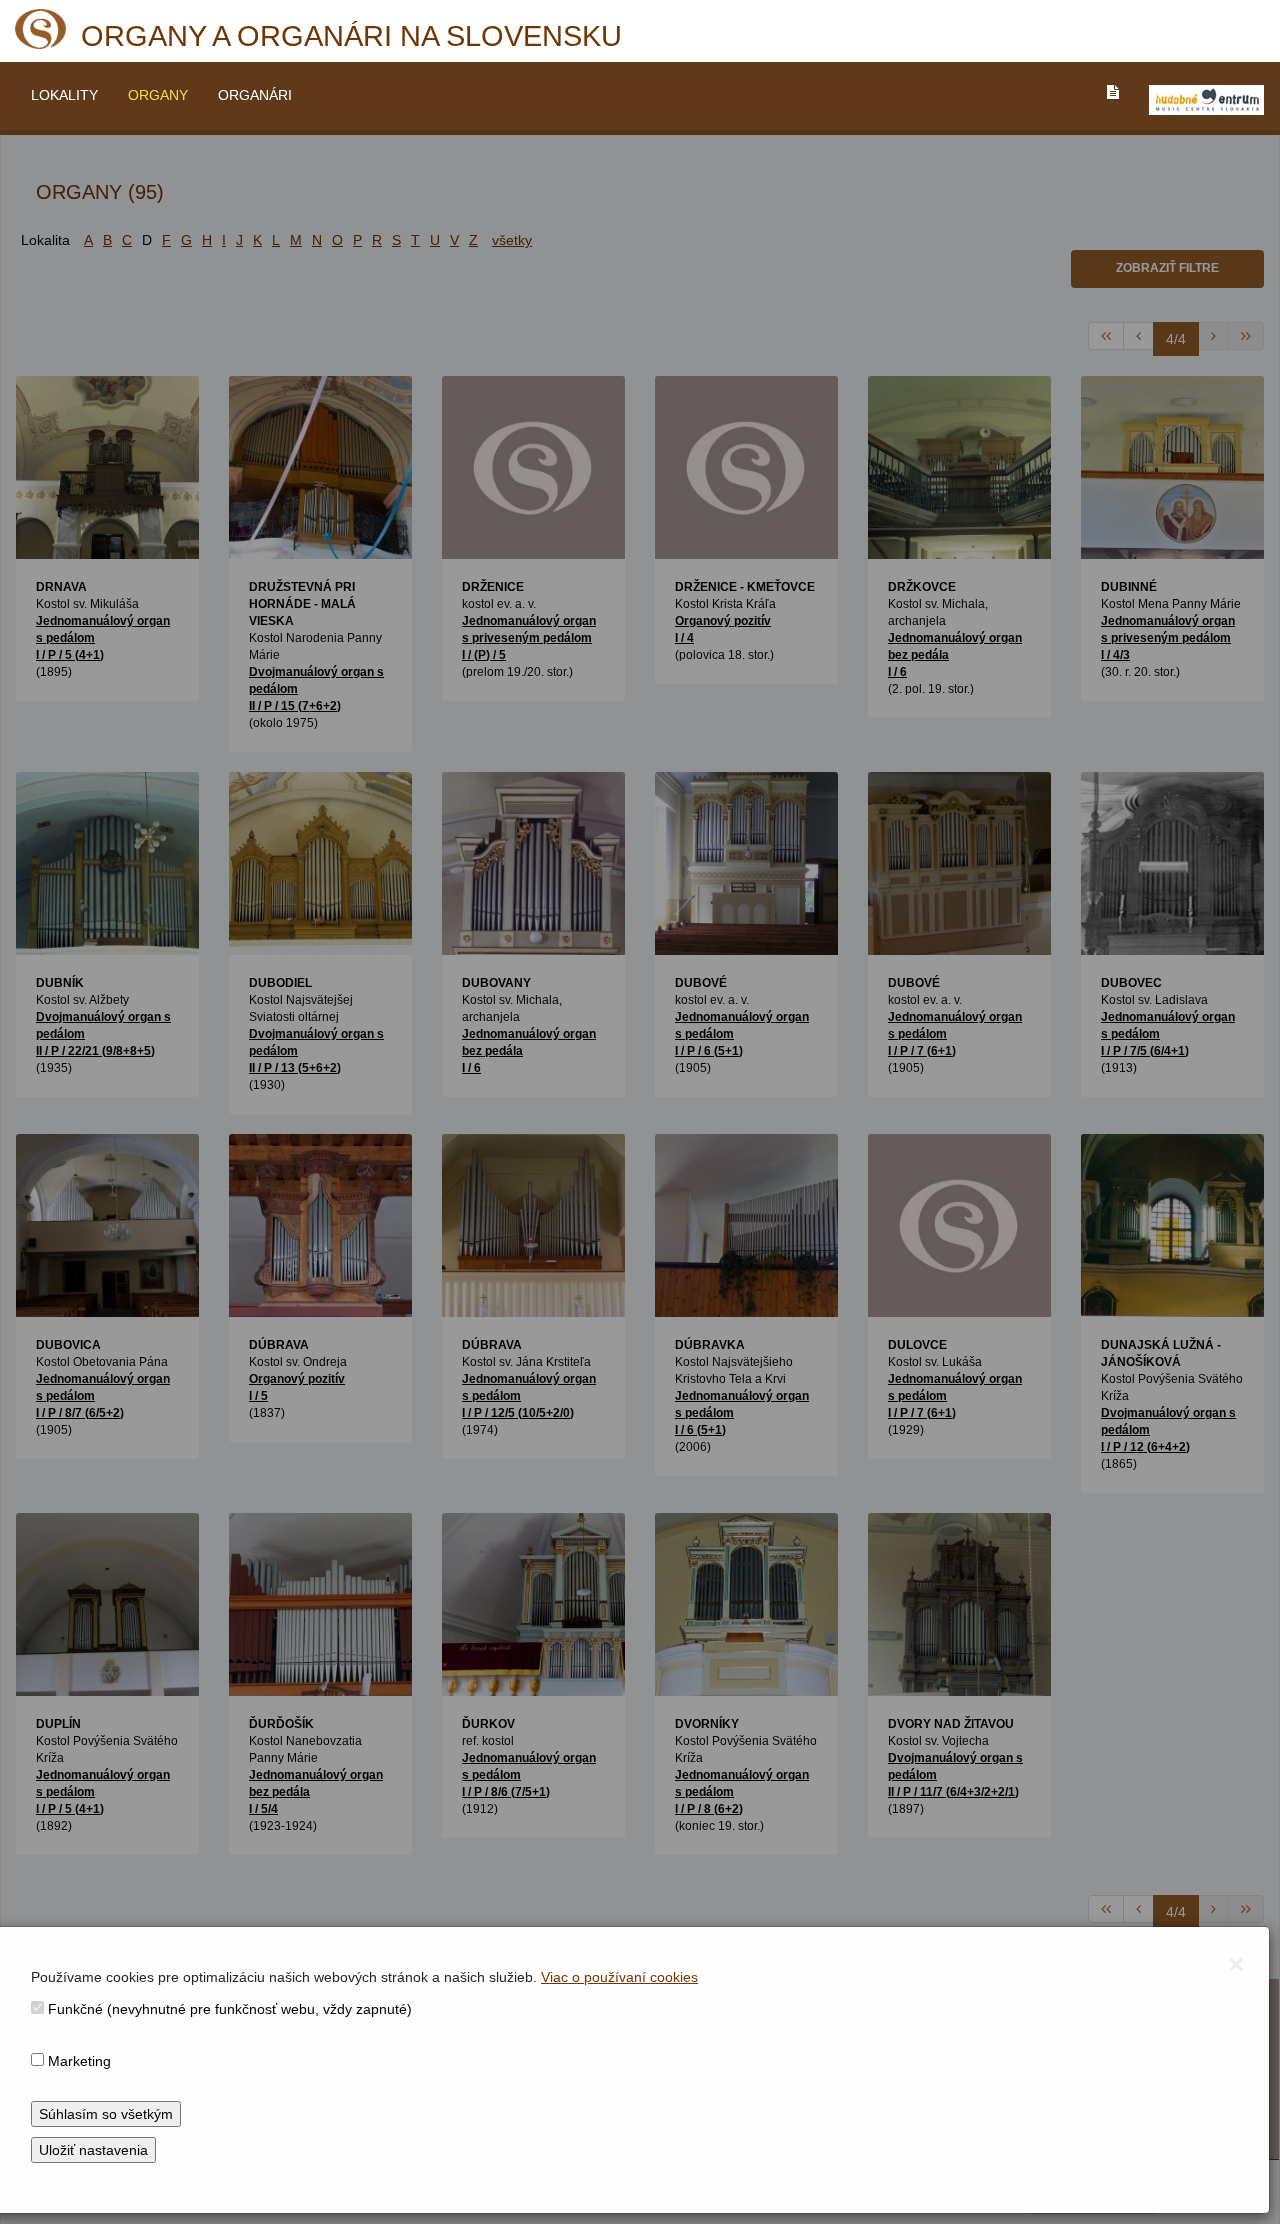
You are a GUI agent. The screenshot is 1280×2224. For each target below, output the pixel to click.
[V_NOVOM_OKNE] (1206, 100)
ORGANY (158, 95)
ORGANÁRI (255, 95)
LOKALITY (64, 95)
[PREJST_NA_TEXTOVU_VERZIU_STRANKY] (1113, 92)
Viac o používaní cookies (619, 1977)
